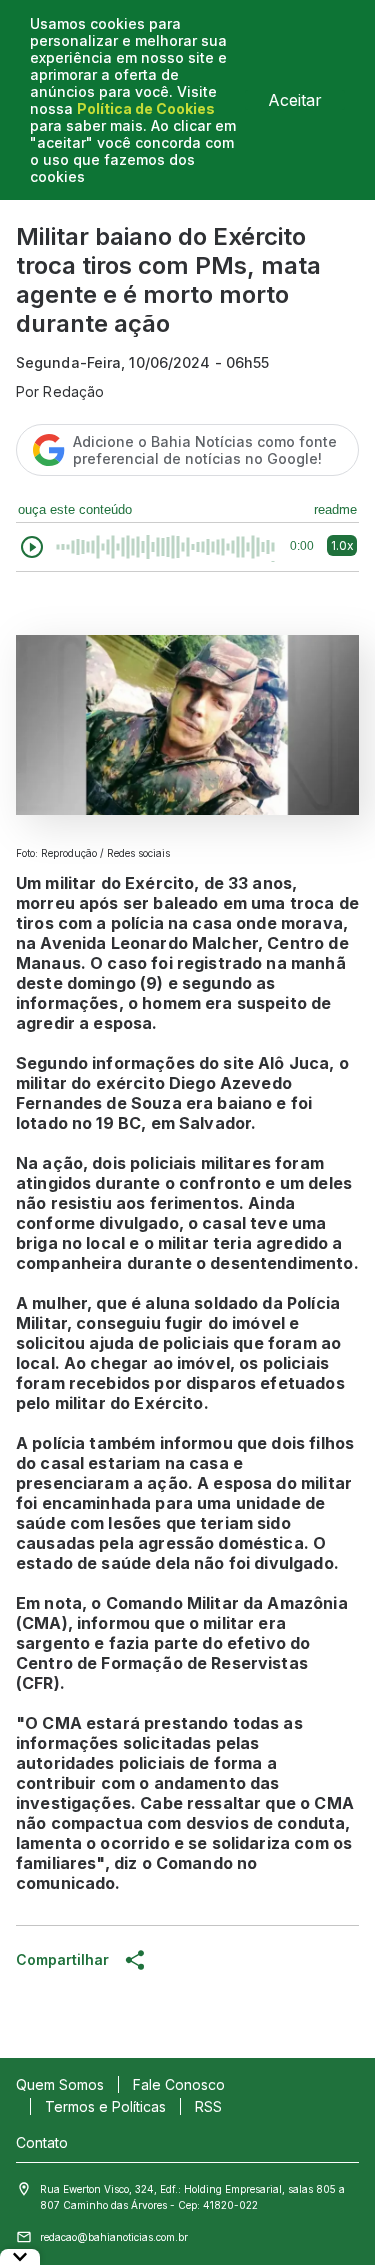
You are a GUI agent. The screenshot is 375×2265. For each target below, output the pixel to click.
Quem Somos (60, 2084)
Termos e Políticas (105, 2106)
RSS (208, 2106)
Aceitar (295, 100)
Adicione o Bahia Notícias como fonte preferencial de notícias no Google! (205, 450)
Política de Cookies (146, 108)
